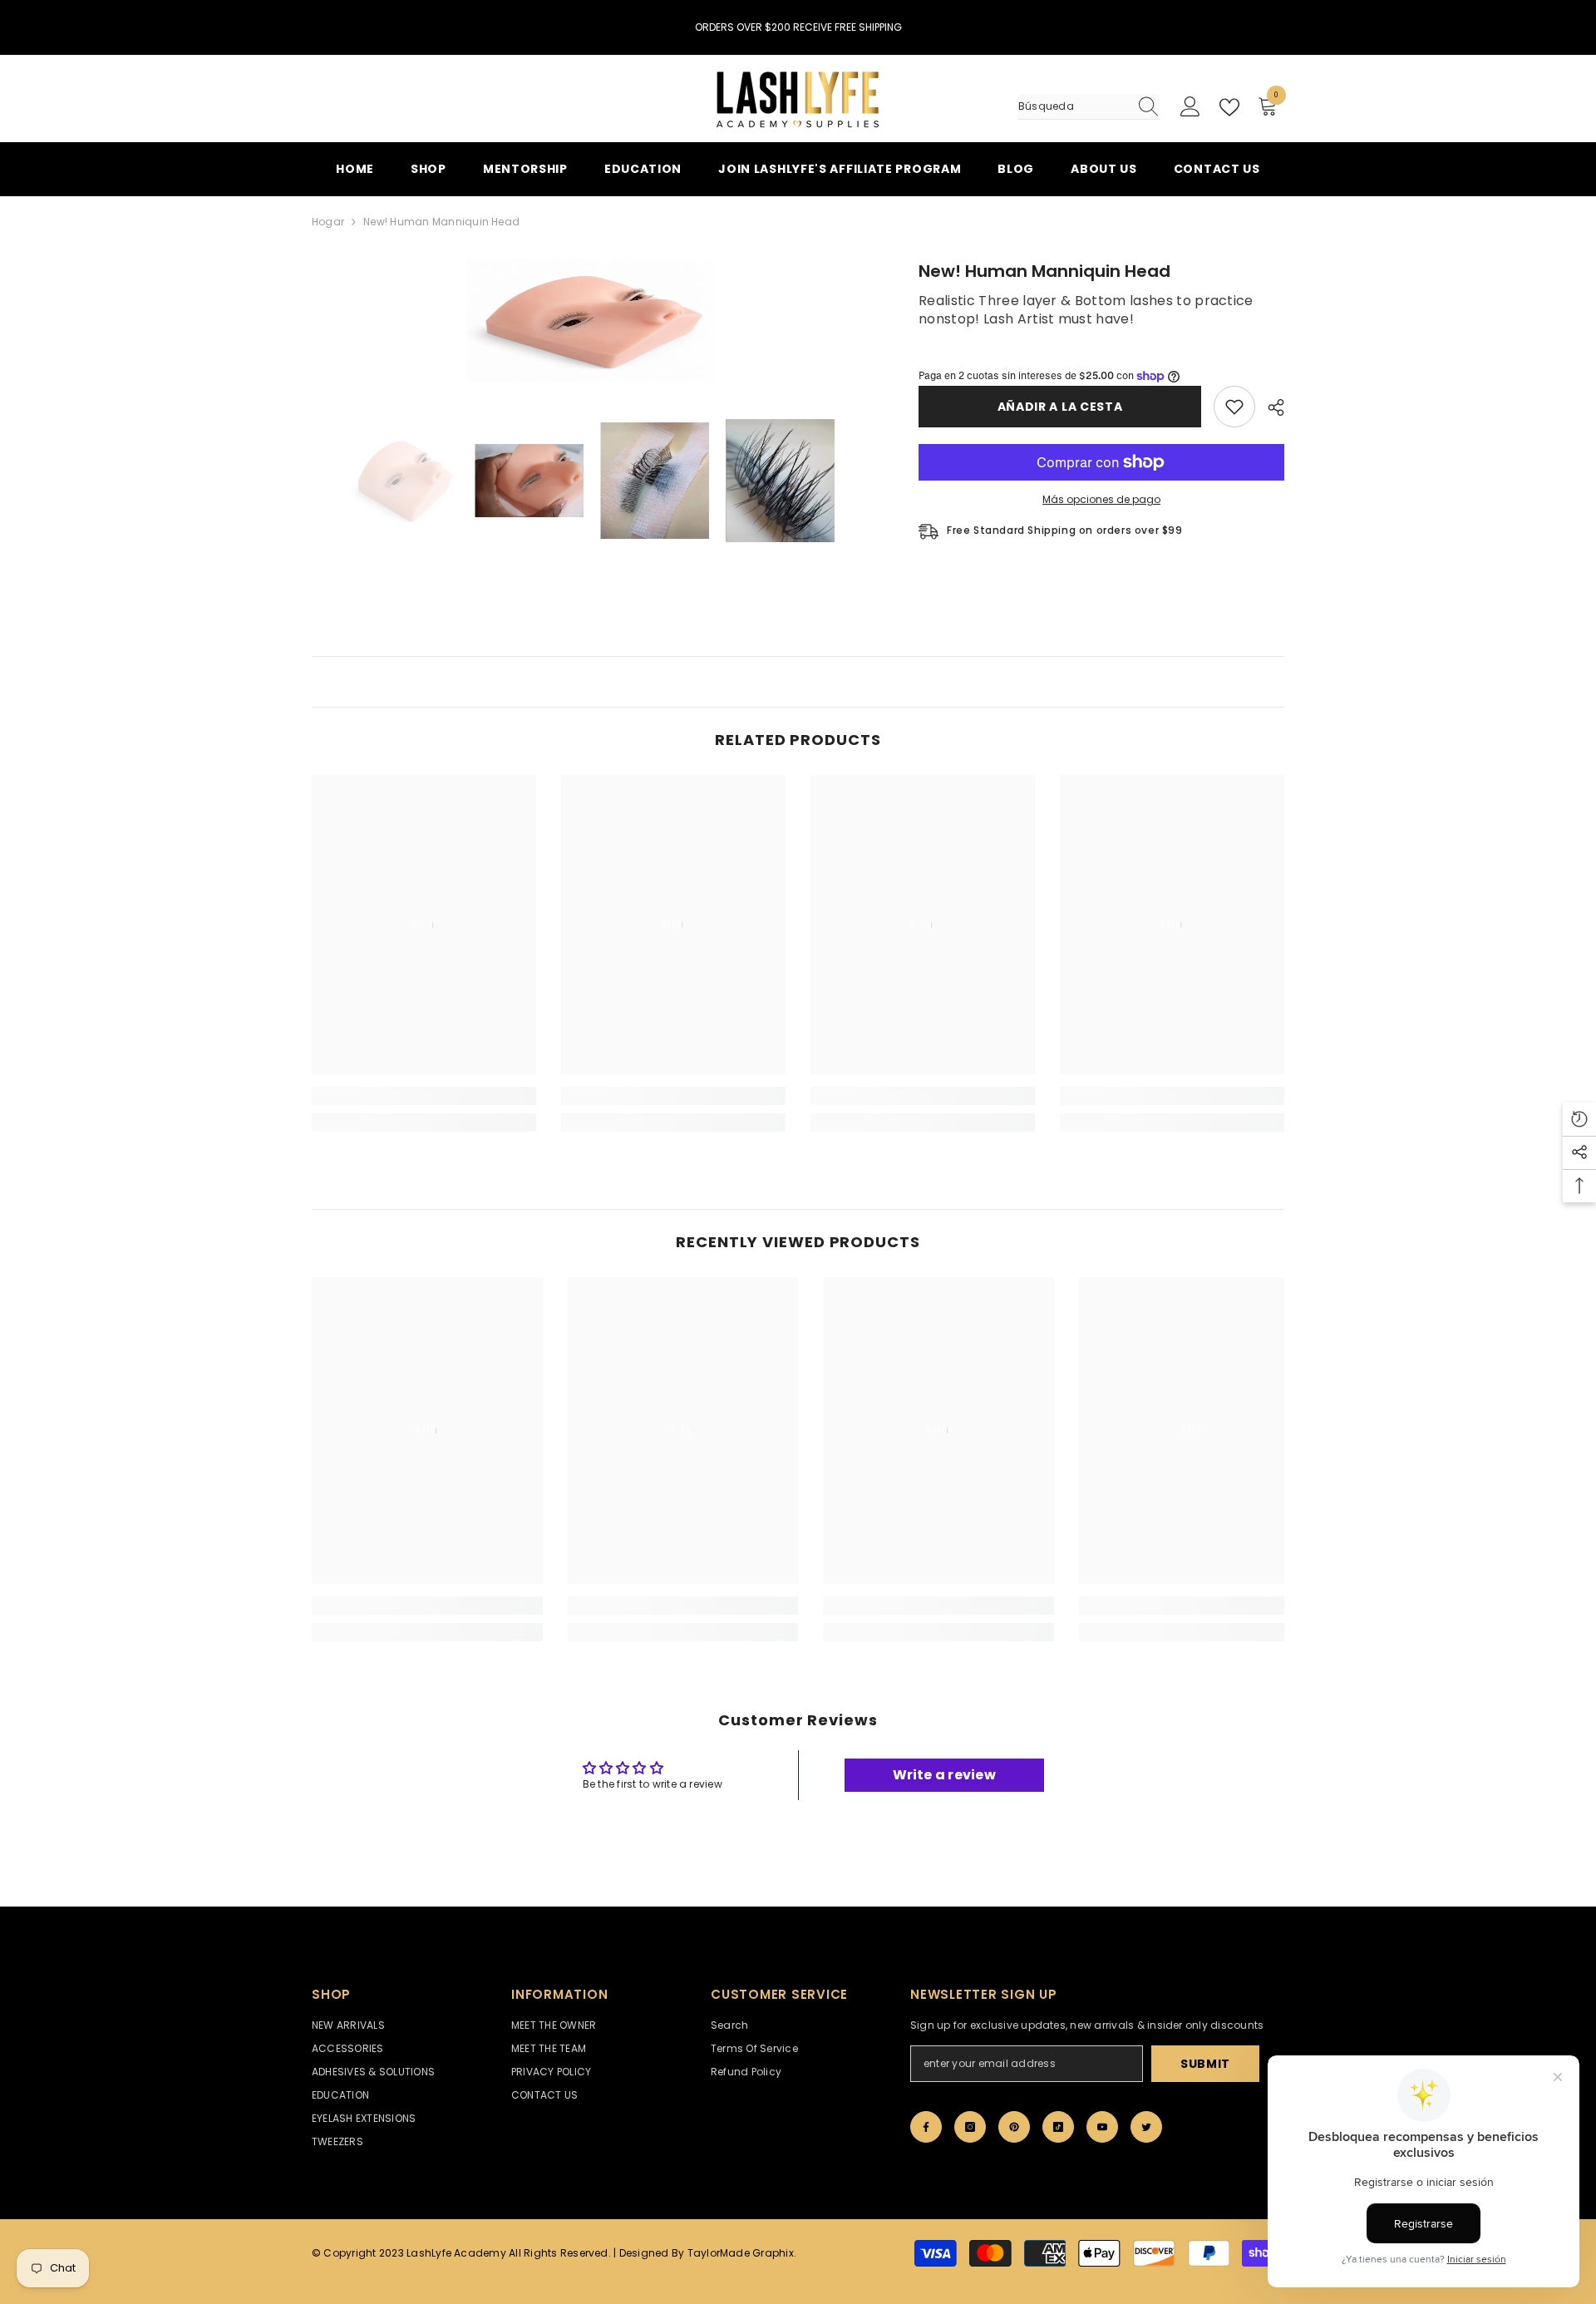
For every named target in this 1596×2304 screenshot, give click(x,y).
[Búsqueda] (1089, 107)
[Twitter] (1146, 2127)
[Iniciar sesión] (1190, 107)
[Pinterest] (1014, 2127)
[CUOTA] (1270, 407)
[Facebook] (926, 2127)
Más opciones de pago (1101, 499)
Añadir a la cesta (1060, 407)
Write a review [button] (944, 1775)
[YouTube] (1102, 2127)
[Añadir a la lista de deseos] (1234, 407)
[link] (424, 1096)
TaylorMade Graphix (741, 2253)
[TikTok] (1058, 2127)
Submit (1205, 2064)
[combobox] (1073, 106)
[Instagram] (970, 2127)
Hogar (328, 222)
